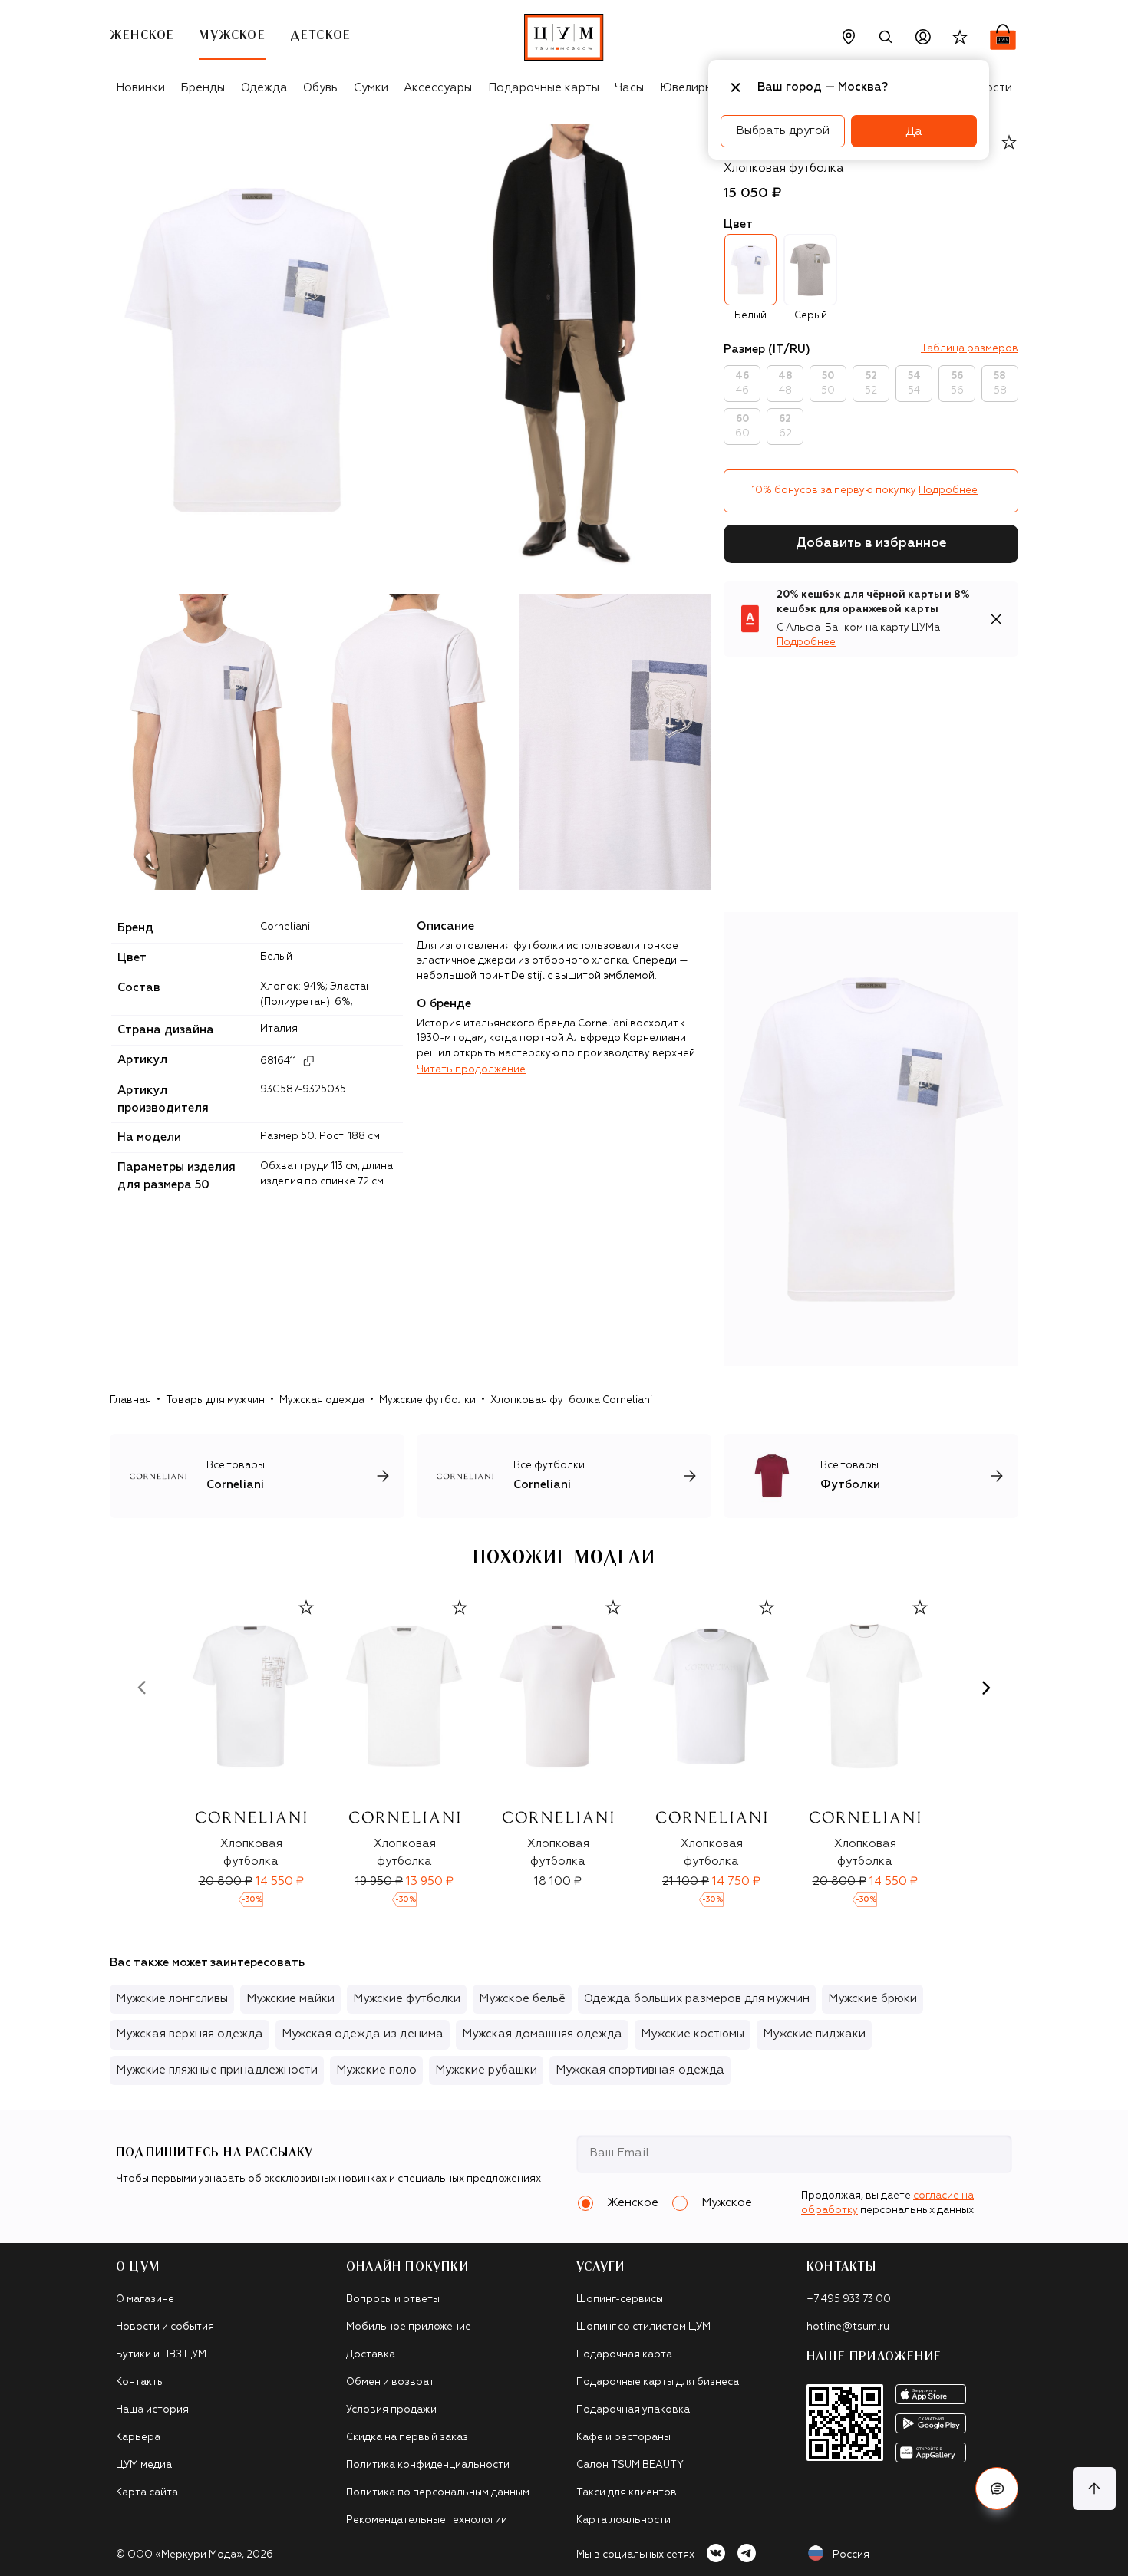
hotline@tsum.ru (848, 2327)
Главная (130, 1400)
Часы (629, 88)
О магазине (145, 2299)
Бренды (203, 88)
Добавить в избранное (871, 544)
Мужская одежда (322, 1400)
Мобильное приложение (409, 2327)
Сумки (371, 88)
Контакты (140, 2382)
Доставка (371, 2355)
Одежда (264, 88)
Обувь (320, 88)
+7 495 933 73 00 (849, 2299)
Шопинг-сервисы (620, 2299)
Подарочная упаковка (633, 2410)
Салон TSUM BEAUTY (630, 2465)
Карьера (138, 2438)
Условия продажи (391, 2410)
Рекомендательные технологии (427, 2520)
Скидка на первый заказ (407, 2438)
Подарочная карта (624, 2355)
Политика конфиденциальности (428, 2465)
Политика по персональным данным (438, 2493)
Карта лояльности (623, 2520)
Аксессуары (438, 88)
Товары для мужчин (215, 1400)
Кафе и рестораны (623, 2438)
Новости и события (165, 2327)
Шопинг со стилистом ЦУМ (643, 2327)
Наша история (152, 2410)
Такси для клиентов (627, 2493)
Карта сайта (147, 2493)
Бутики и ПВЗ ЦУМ (161, 2355)
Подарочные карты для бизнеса (658, 2382)
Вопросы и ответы (393, 2299)
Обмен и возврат (390, 2382)
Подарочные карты (544, 88)
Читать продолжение (471, 1070)
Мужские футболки (427, 1400)
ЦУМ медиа (144, 2465)
